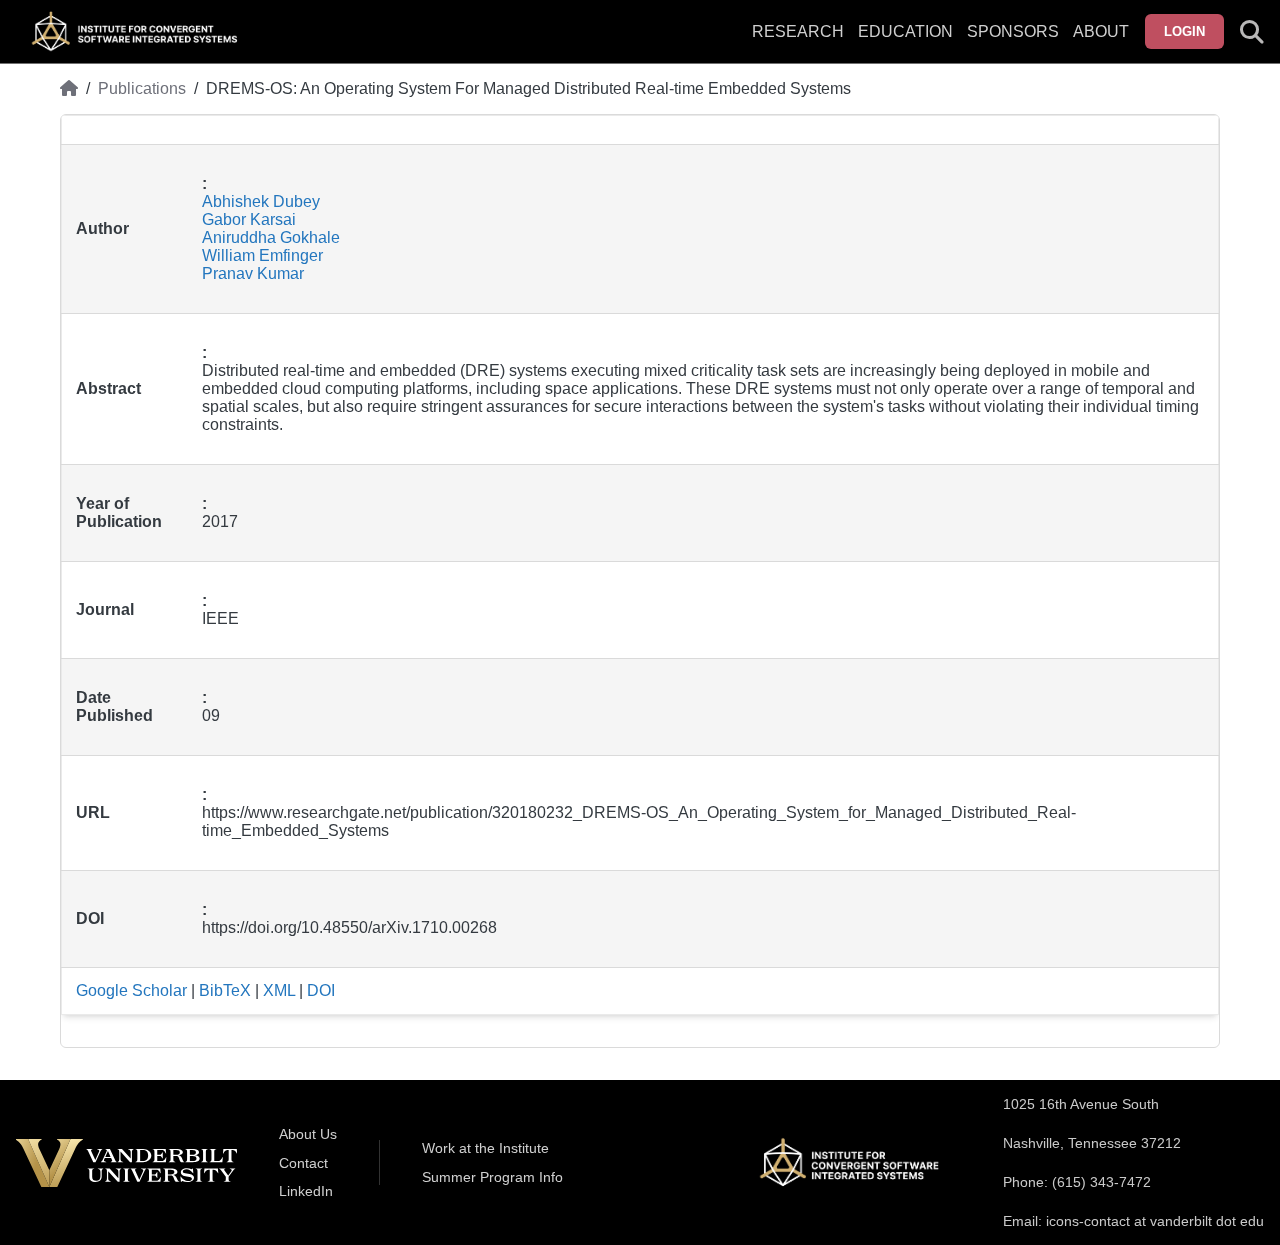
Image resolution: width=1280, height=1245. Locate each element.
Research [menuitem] (798, 31)
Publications (142, 88)
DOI (321, 990)
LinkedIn (306, 1191)
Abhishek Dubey (261, 201)
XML (279, 990)
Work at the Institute (485, 1148)
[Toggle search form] (1252, 32)
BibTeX (225, 990)
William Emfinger (262, 255)
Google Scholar (131, 990)
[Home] (69, 89)
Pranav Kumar (253, 273)
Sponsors (1013, 31)
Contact (303, 1163)
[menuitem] (1013, 44)
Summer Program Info (492, 1177)
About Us (308, 1134)
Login (1184, 31)
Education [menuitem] (905, 31)
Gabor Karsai (249, 219)
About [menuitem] (1101, 31)
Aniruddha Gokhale (271, 237)
